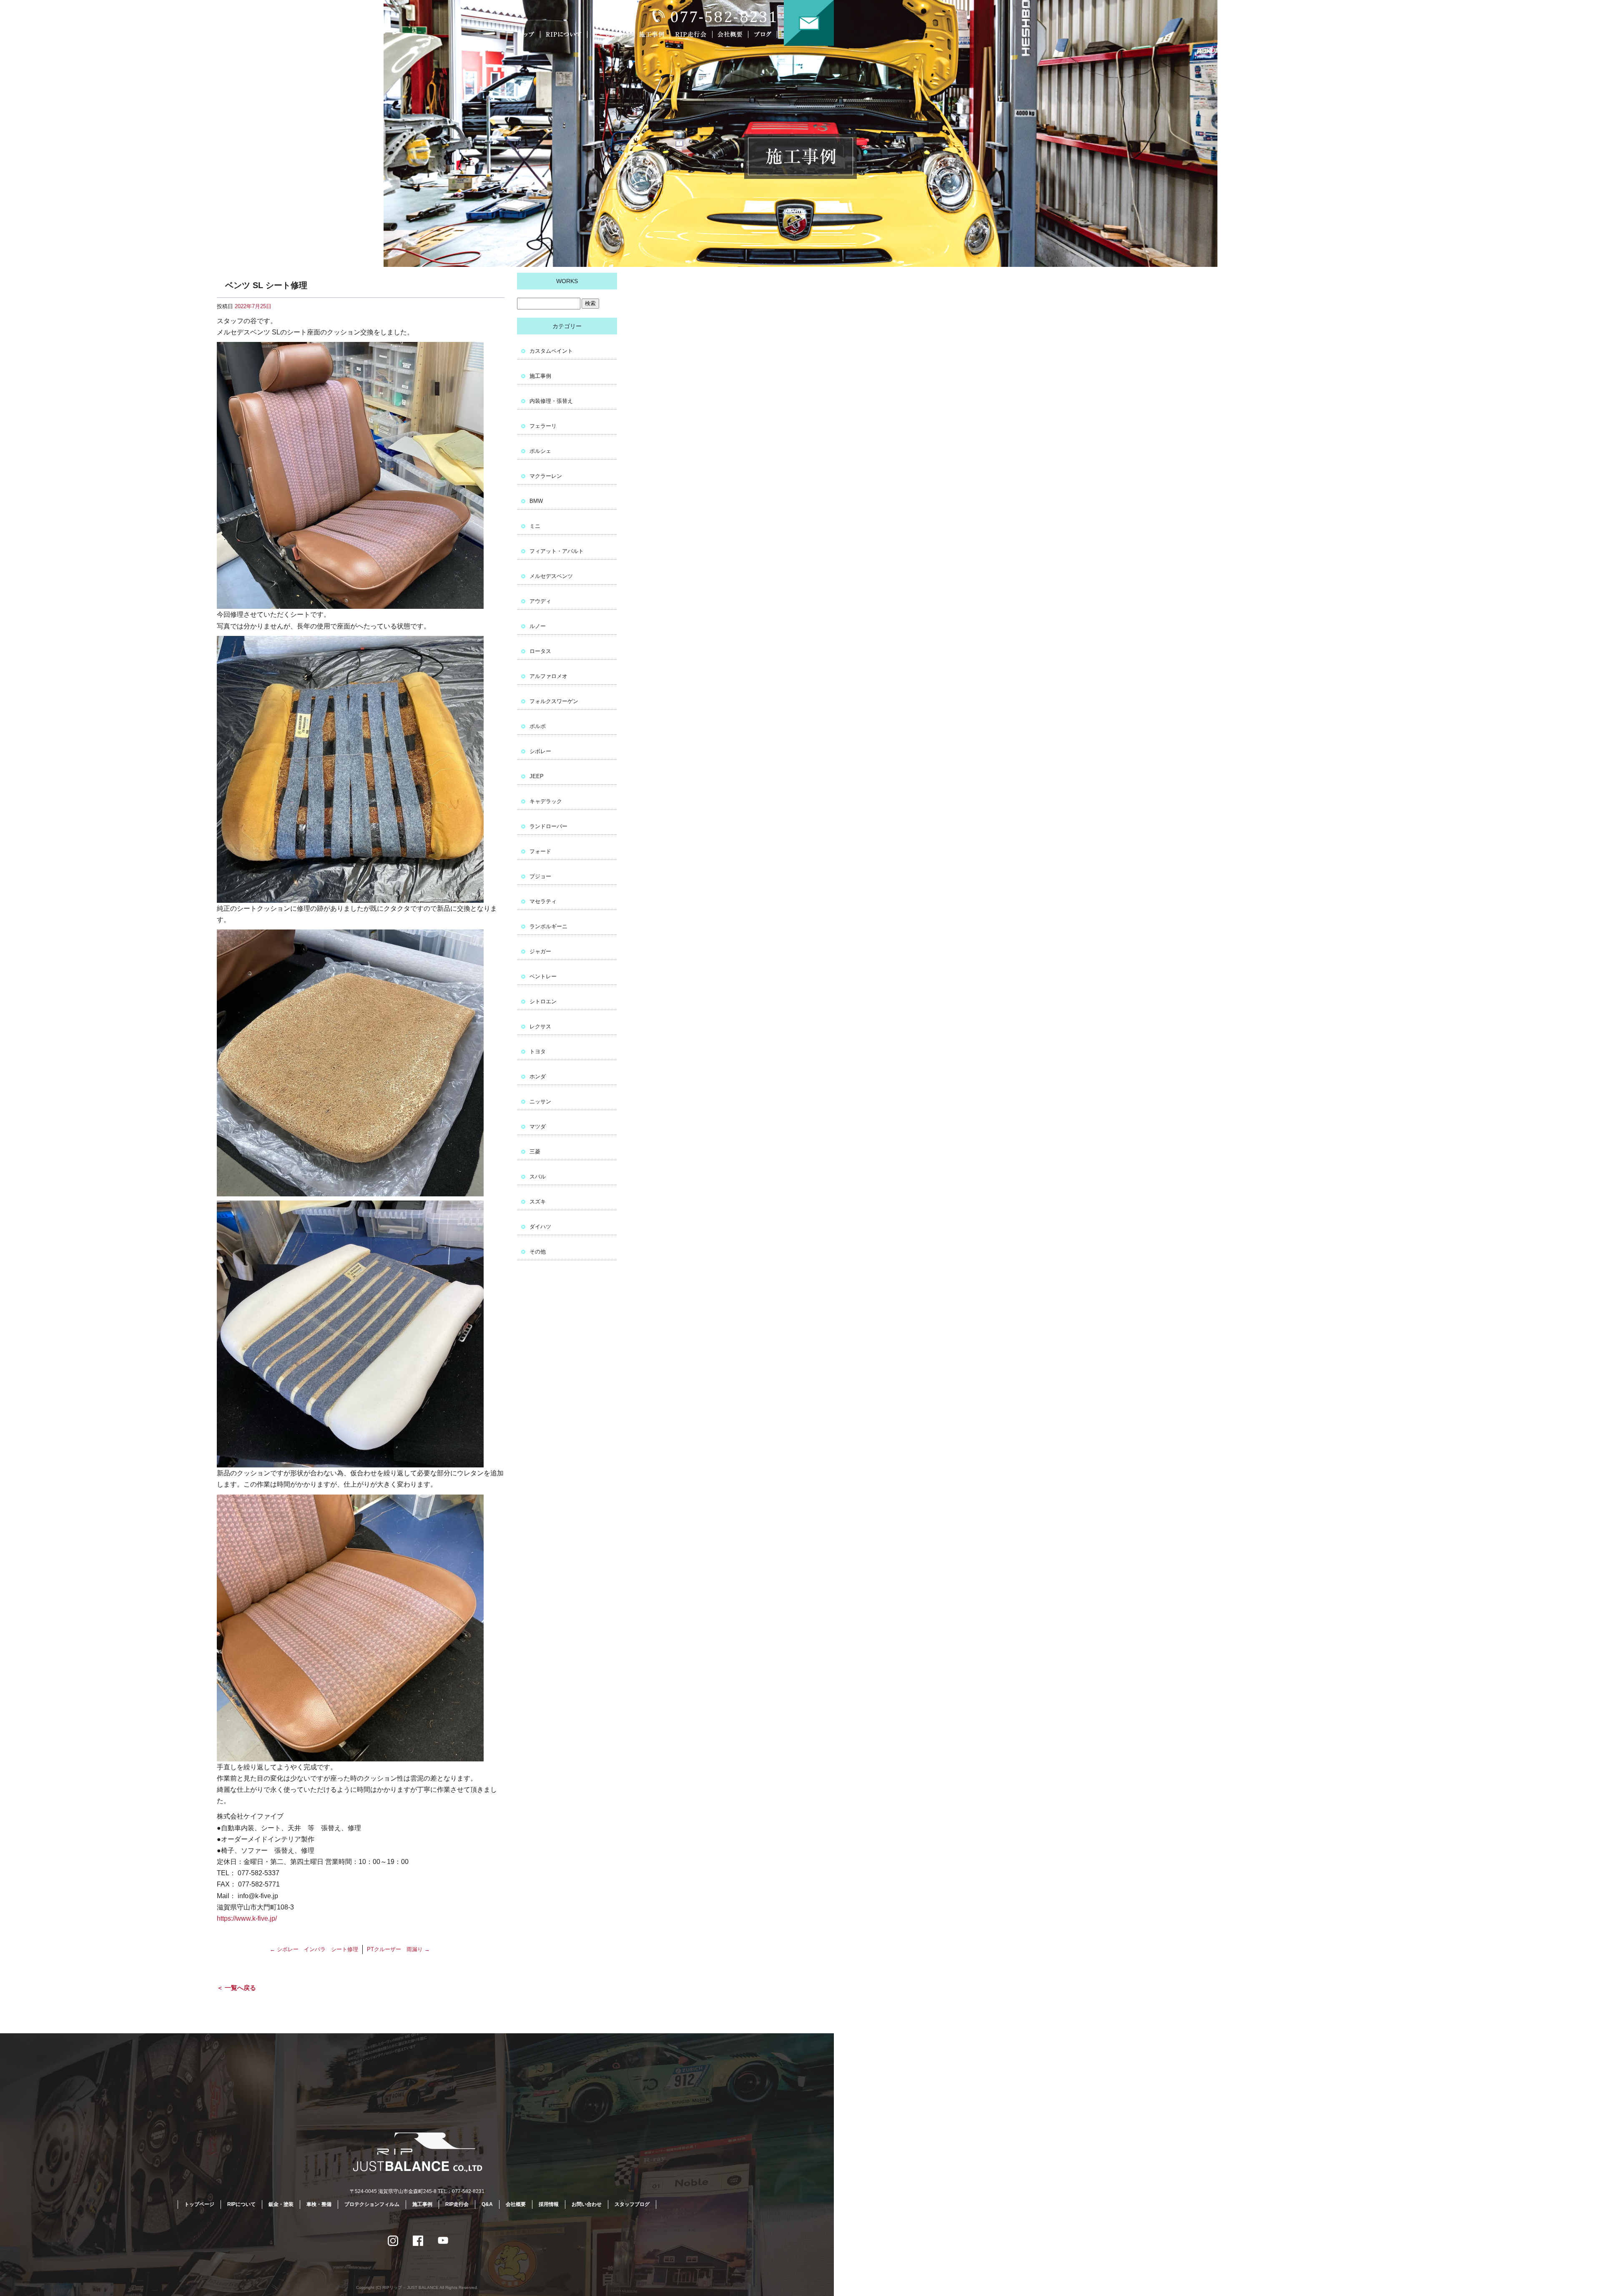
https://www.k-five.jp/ (247, 1918)
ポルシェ (540, 451)
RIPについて (565, 34)
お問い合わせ (809, 23)
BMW (536, 501)
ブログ (768, 34)
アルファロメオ (548, 676)
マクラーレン (546, 476)
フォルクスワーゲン (554, 701)
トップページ (527, 34)
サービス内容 (611, 34)
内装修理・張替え (551, 401)
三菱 (535, 1152)
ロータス (540, 651)
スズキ (538, 1202)
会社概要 (732, 34)
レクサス (540, 1026)
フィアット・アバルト (557, 551)
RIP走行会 (692, 34)
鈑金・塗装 (281, 2204)
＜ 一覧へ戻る (236, 1988)
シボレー (540, 751)
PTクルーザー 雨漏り (398, 1949)
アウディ (540, 601)
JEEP (537, 776)
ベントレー (543, 976)
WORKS (567, 281)
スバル (538, 1177)
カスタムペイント (551, 351)
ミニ (535, 526)
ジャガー (540, 951)
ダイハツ (540, 1227)
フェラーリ (543, 426)
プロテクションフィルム (372, 2204)
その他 (538, 1252)
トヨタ (538, 1051)
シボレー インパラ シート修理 (314, 1949)
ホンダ (538, 1076)
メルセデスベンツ (551, 576)
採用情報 (549, 2204)
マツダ (538, 1127)
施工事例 (654, 34)
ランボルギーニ (548, 926)
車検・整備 (319, 2204)
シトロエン (543, 1001)
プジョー (540, 876)
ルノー (538, 626)
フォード (540, 851)
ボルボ (538, 726)
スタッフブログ (632, 2204)
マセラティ (543, 901)
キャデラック (546, 801)
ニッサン (540, 1102)
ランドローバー (548, 826)
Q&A (487, 2204)
